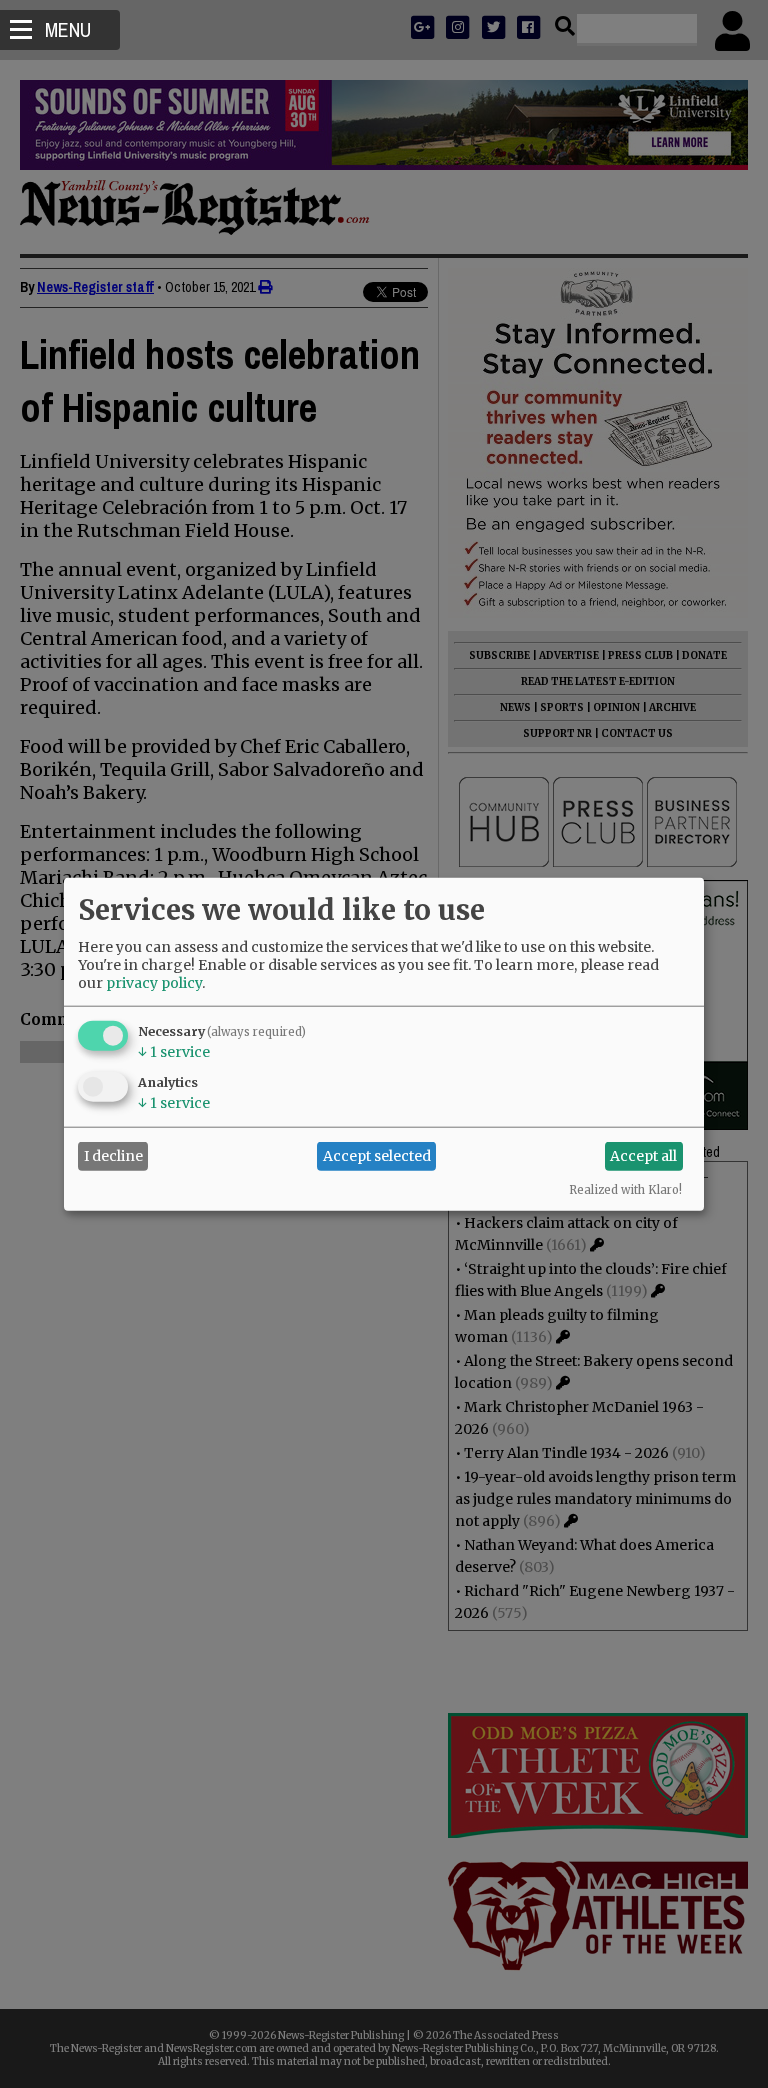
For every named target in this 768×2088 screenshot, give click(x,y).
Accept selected (377, 1156)
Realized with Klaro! (625, 1189)
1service (174, 1051)
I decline (113, 1156)
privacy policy (154, 982)
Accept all (643, 1156)
